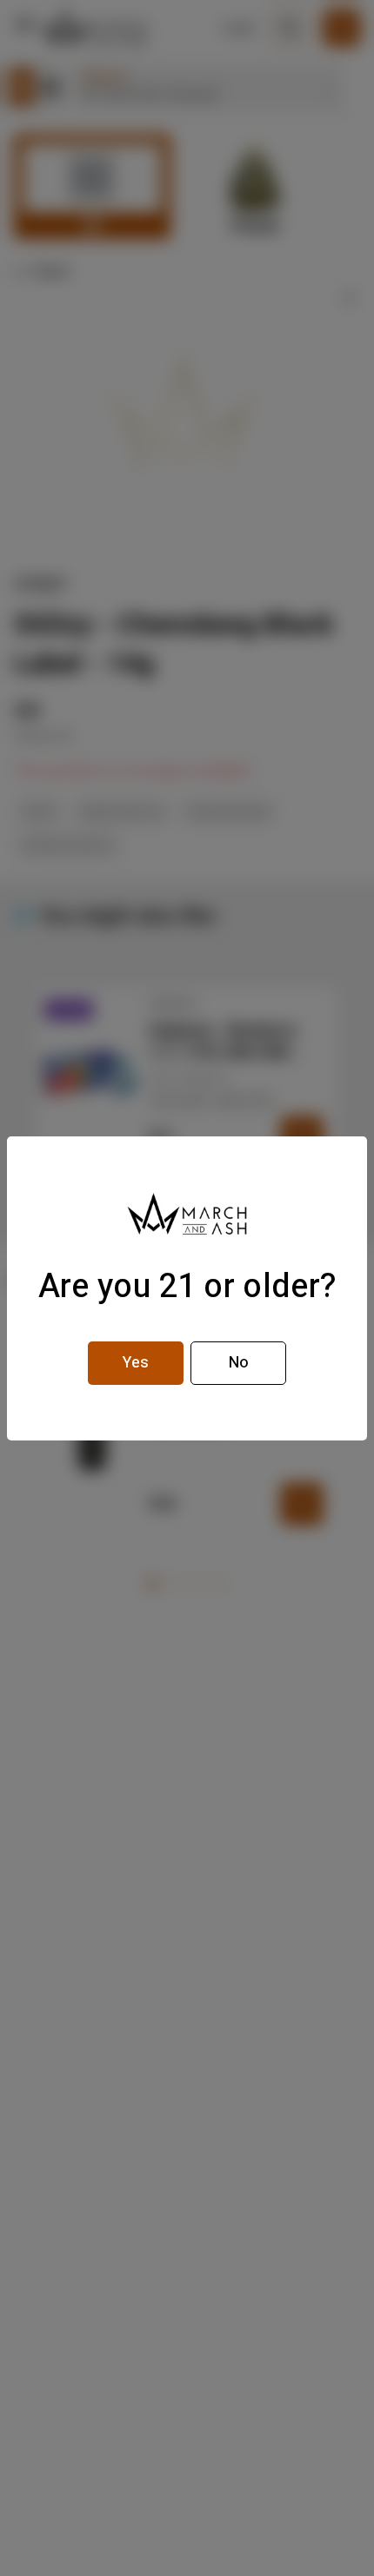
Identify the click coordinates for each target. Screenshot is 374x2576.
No (239, 1363)
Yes (136, 1363)
